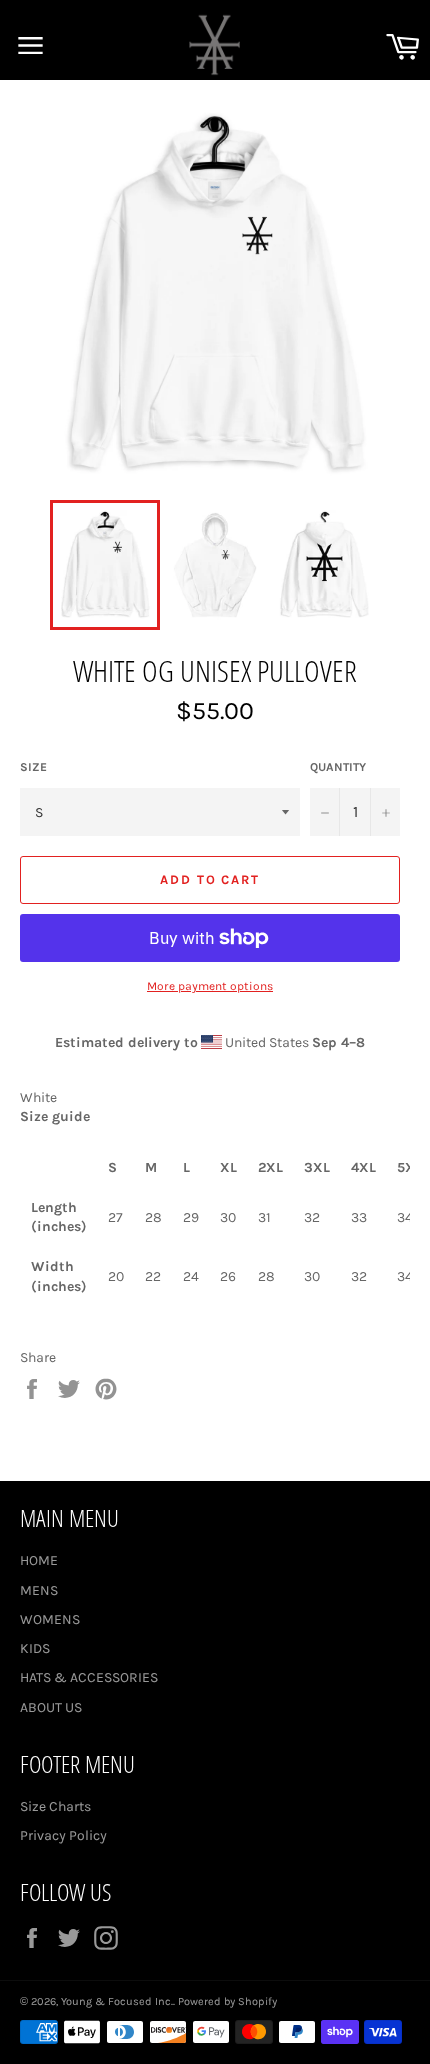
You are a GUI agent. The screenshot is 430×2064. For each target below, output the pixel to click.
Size (33, 767)
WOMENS (50, 1619)
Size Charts (55, 1806)
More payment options (210, 986)
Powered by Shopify (227, 2001)
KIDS (35, 1648)
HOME (39, 1560)
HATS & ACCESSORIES (89, 1677)
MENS (39, 1590)
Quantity (338, 767)
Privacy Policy (63, 1835)
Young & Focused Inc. (117, 2001)
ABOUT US (51, 1707)
